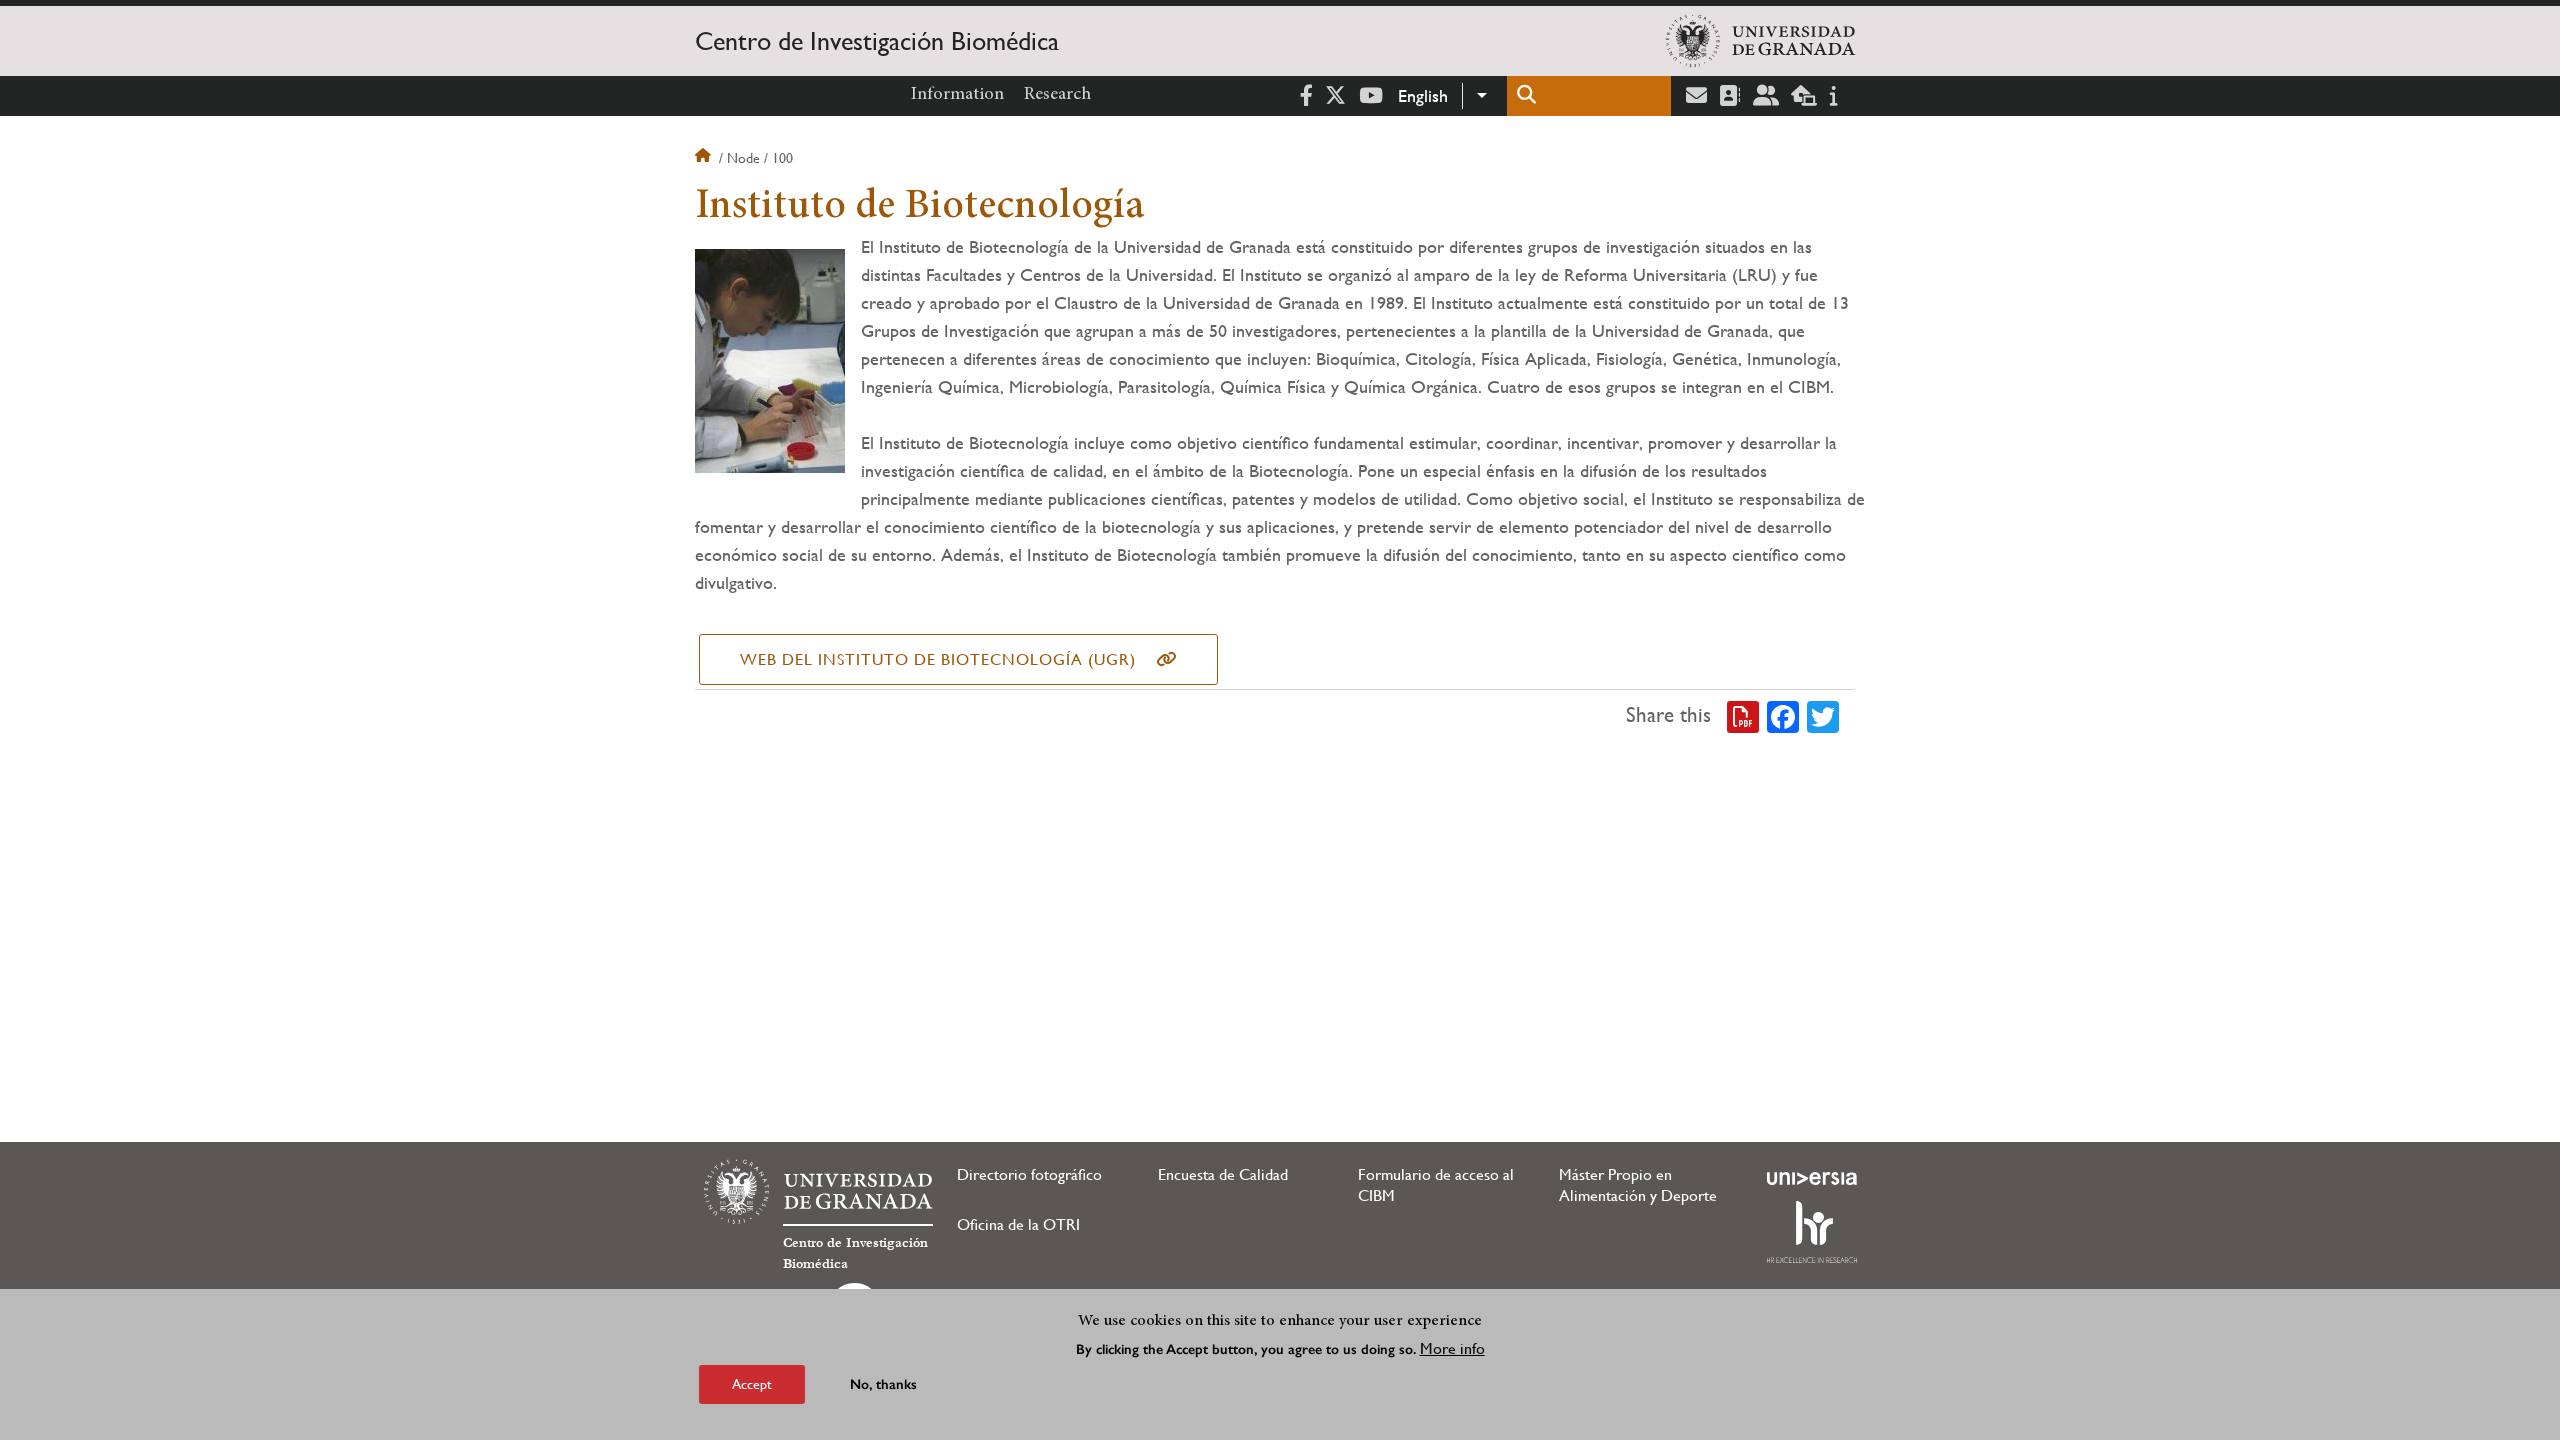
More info (1452, 1348)
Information (957, 95)
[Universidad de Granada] (1761, 41)
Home (705, 158)
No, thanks (883, 1384)
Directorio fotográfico (1029, 1174)
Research (1057, 95)
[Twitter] (1823, 716)
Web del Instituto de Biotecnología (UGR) (938, 659)
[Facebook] (1783, 716)
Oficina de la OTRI (1018, 1224)
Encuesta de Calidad (1223, 1174)
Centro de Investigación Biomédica (877, 41)
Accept (752, 1384)
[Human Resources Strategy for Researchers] (1812, 1232)
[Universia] (1812, 1178)
